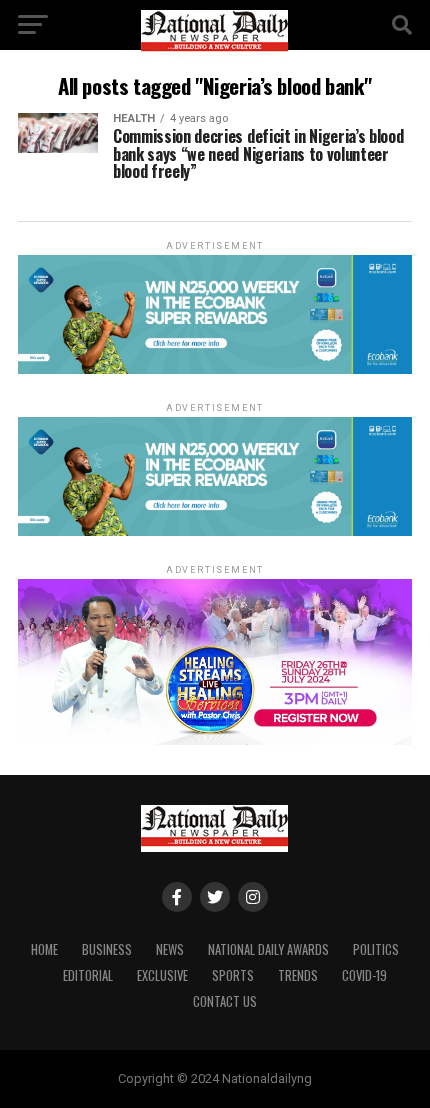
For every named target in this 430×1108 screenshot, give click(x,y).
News (170, 949)
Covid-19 (364, 975)
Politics (376, 949)
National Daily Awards (268, 949)
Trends (298, 975)
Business (107, 949)
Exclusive (162, 975)
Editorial (88, 975)
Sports (233, 975)
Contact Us (225, 1001)
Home (44, 949)
